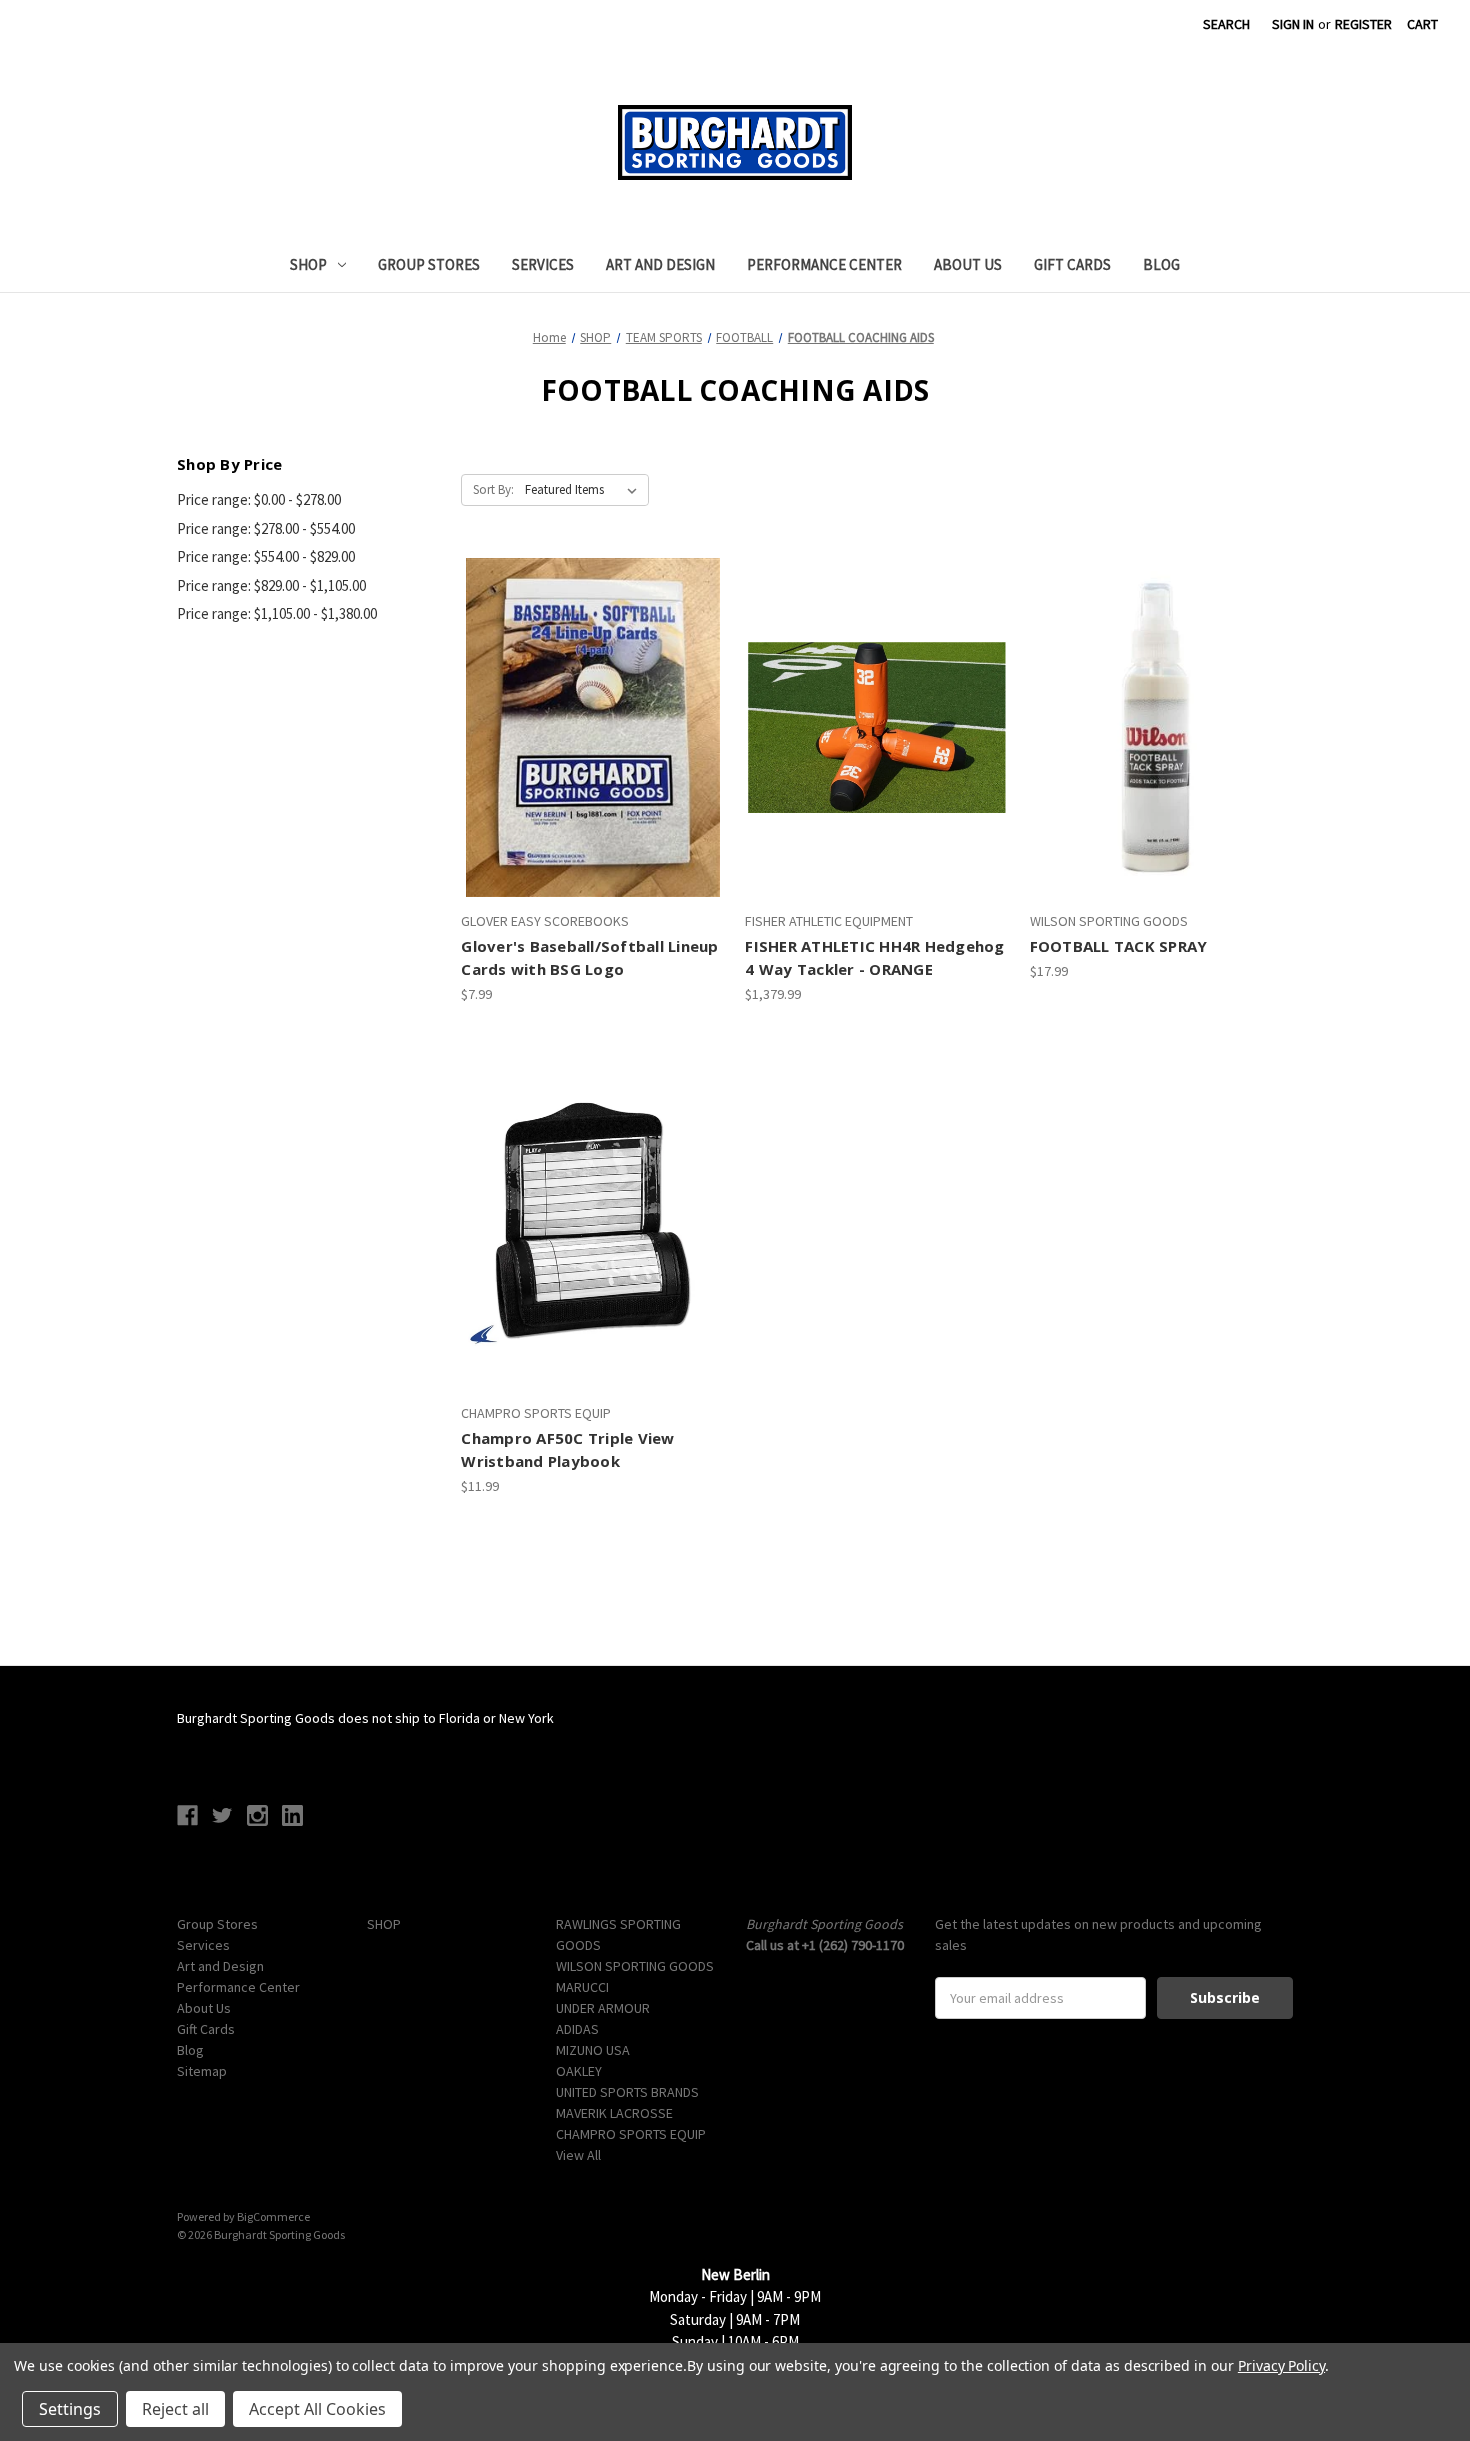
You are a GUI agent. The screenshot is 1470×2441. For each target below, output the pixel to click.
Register (1363, 24)
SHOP (308, 264)
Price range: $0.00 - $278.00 (259, 499)
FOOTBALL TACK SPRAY (1119, 946)
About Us (968, 264)
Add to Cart (593, 763)
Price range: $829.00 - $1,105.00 (271, 585)
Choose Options (592, 1255)
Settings (70, 2409)
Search (1226, 24)
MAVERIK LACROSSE (614, 2113)
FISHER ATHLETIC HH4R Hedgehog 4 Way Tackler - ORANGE (874, 957)
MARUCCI (582, 1987)
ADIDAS (577, 2029)
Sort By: (493, 489)
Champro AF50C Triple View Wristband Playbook (567, 1449)
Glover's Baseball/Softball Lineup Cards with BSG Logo (589, 957)
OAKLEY (579, 2071)
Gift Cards (1072, 264)
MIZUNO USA (593, 2050)
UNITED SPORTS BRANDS (627, 2092)
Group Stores (429, 264)
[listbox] (585, 490)
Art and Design (660, 264)
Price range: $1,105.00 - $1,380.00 (277, 613)
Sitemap (202, 2071)
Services (543, 264)
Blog (1161, 264)
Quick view (590, 692)
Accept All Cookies (317, 2409)
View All (578, 2155)
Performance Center (824, 264)
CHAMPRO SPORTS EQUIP (631, 2134)
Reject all (175, 2409)
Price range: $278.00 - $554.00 (266, 528)
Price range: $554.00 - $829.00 (266, 556)
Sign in (1293, 24)
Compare (586, 728)
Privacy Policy (1281, 2365)
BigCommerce (273, 2216)
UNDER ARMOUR (603, 2008)
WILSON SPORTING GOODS (635, 1966)
